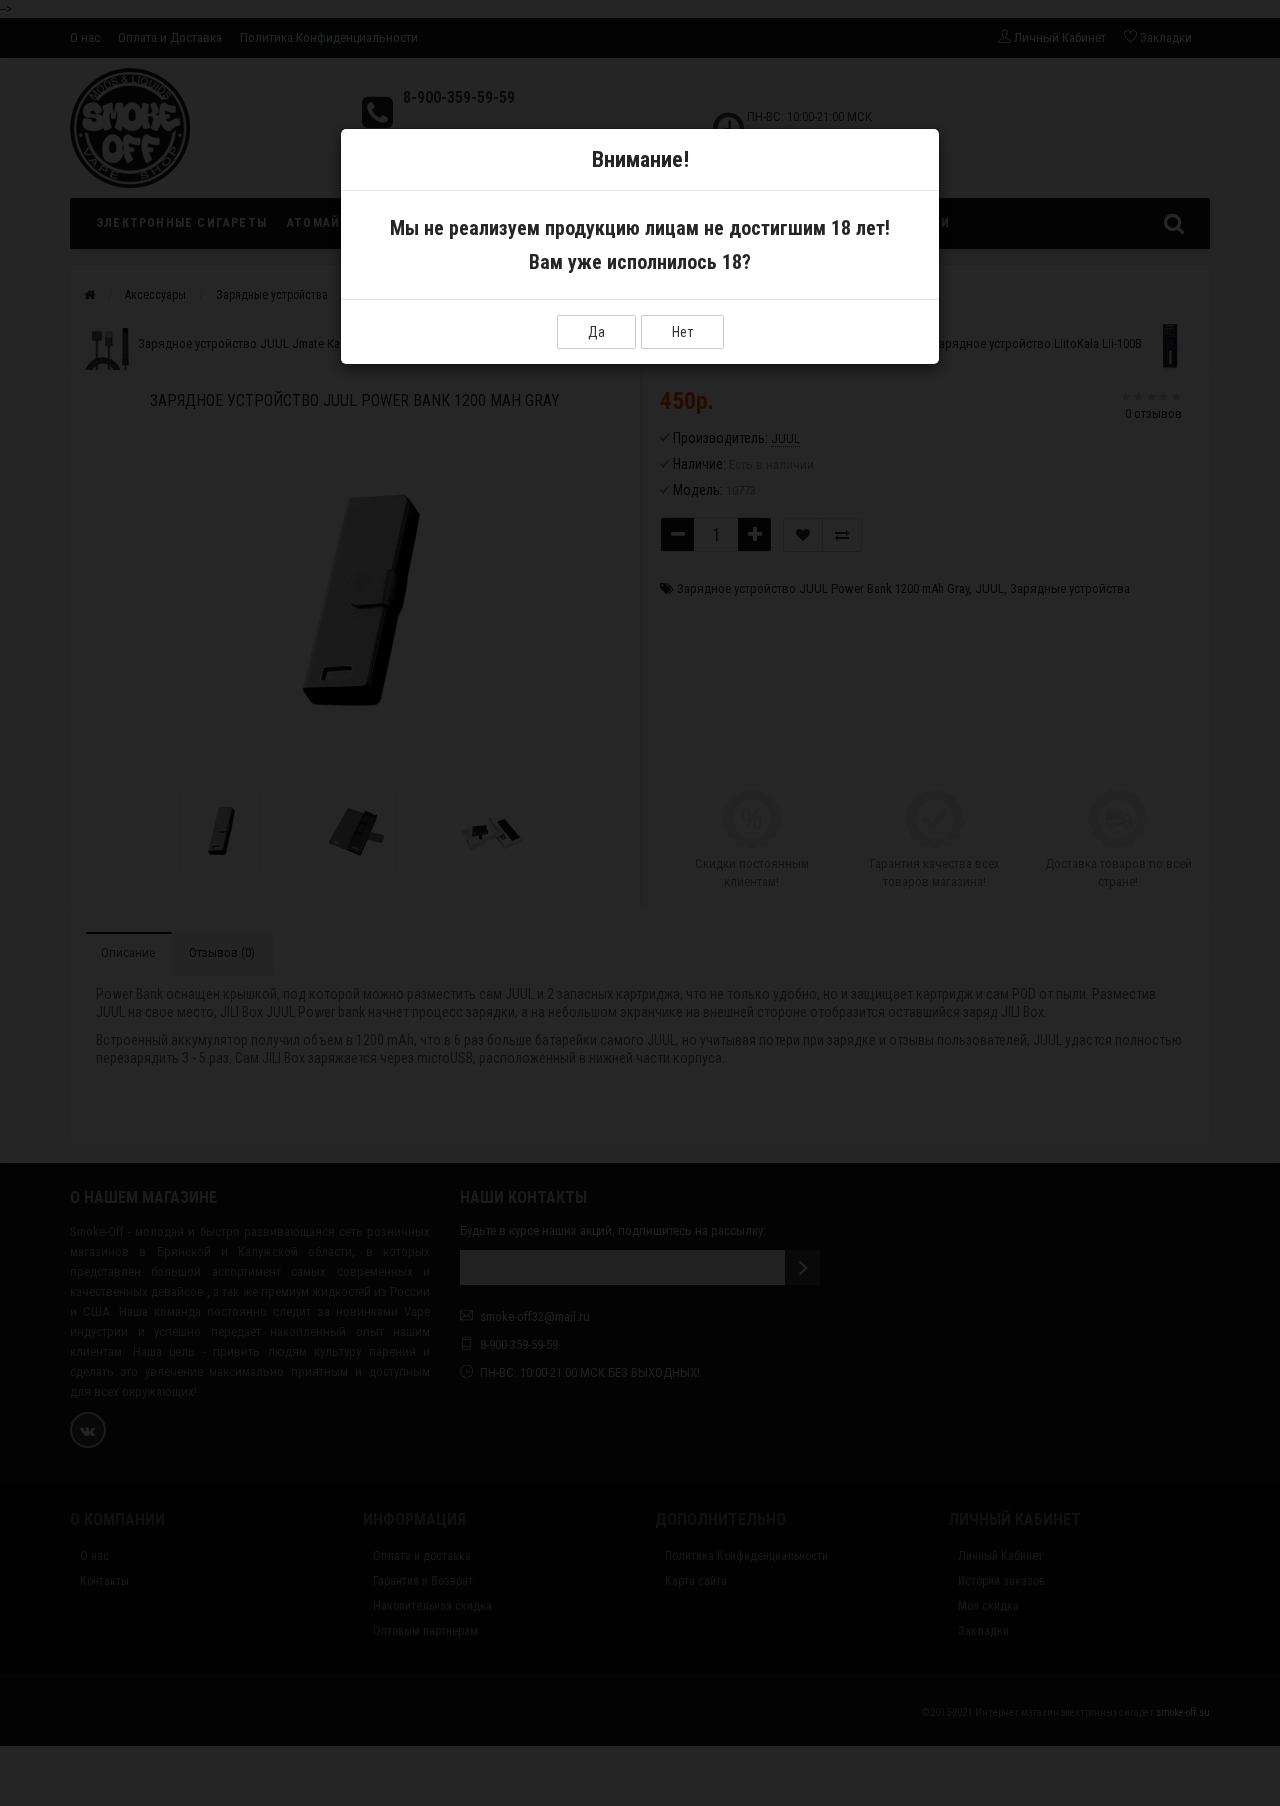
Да (596, 332)
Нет (682, 332)
